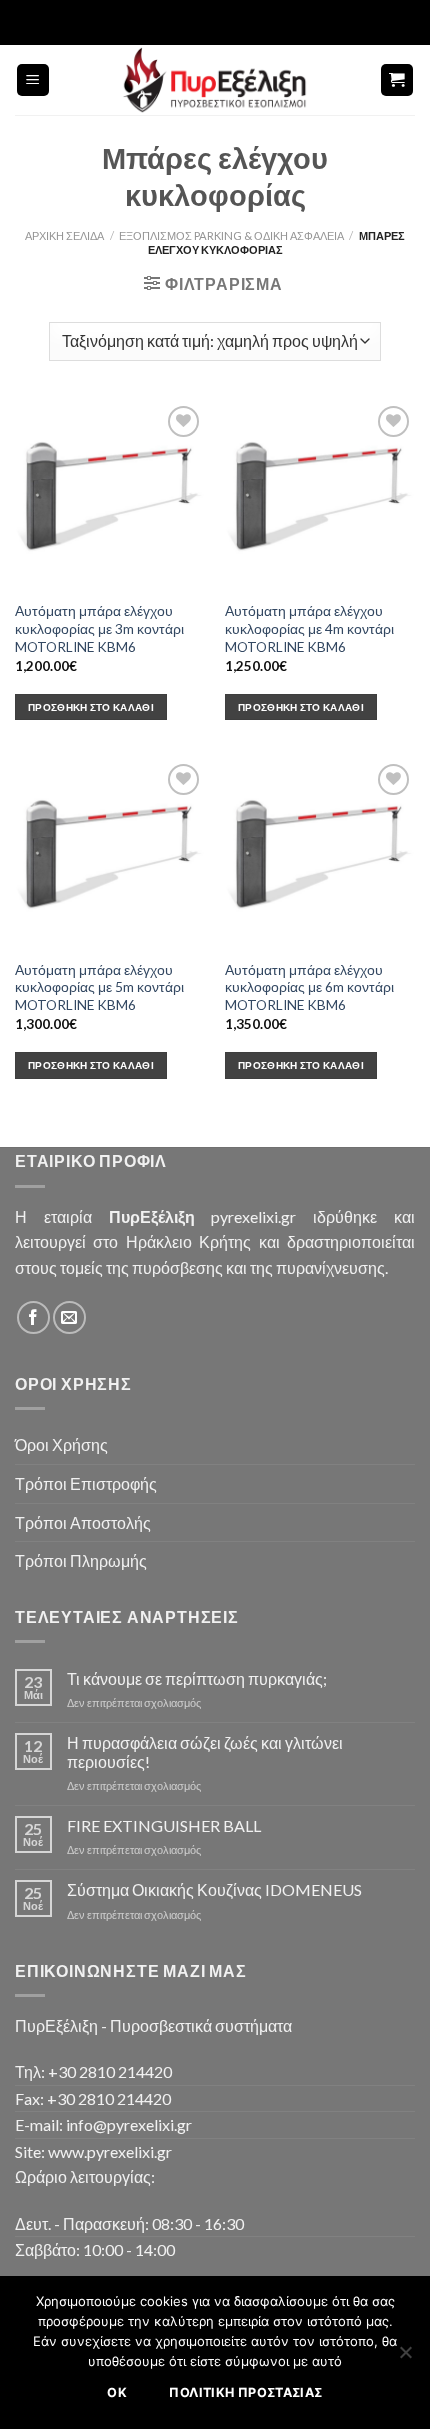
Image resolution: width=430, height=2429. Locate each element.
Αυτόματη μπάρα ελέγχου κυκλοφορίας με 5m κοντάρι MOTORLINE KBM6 (99, 987)
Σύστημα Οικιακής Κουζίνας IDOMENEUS (214, 1889)
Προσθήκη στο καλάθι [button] (91, 707)
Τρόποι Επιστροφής (86, 1483)
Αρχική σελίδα (64, 235)
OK (117, 2392)
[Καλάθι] (397, 80)
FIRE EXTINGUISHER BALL (164, 1825)
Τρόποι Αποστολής (83, 1522)
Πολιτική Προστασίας (245, 2392)
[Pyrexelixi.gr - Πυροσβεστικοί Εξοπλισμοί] (215, 80)
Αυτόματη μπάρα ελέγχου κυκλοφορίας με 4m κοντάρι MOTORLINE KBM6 (309, 628)
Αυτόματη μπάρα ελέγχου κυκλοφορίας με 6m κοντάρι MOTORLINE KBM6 (309, 987)
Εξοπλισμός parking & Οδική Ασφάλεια (231, 235)
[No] (405, 2358)
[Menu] (33, 80)
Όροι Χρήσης (61, 1444)
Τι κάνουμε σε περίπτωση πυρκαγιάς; (197, 1678)
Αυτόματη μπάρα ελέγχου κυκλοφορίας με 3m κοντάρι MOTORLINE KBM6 (99, 628)
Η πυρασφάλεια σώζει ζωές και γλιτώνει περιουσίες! (205, 1752)
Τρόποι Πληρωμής (81, 1560)
